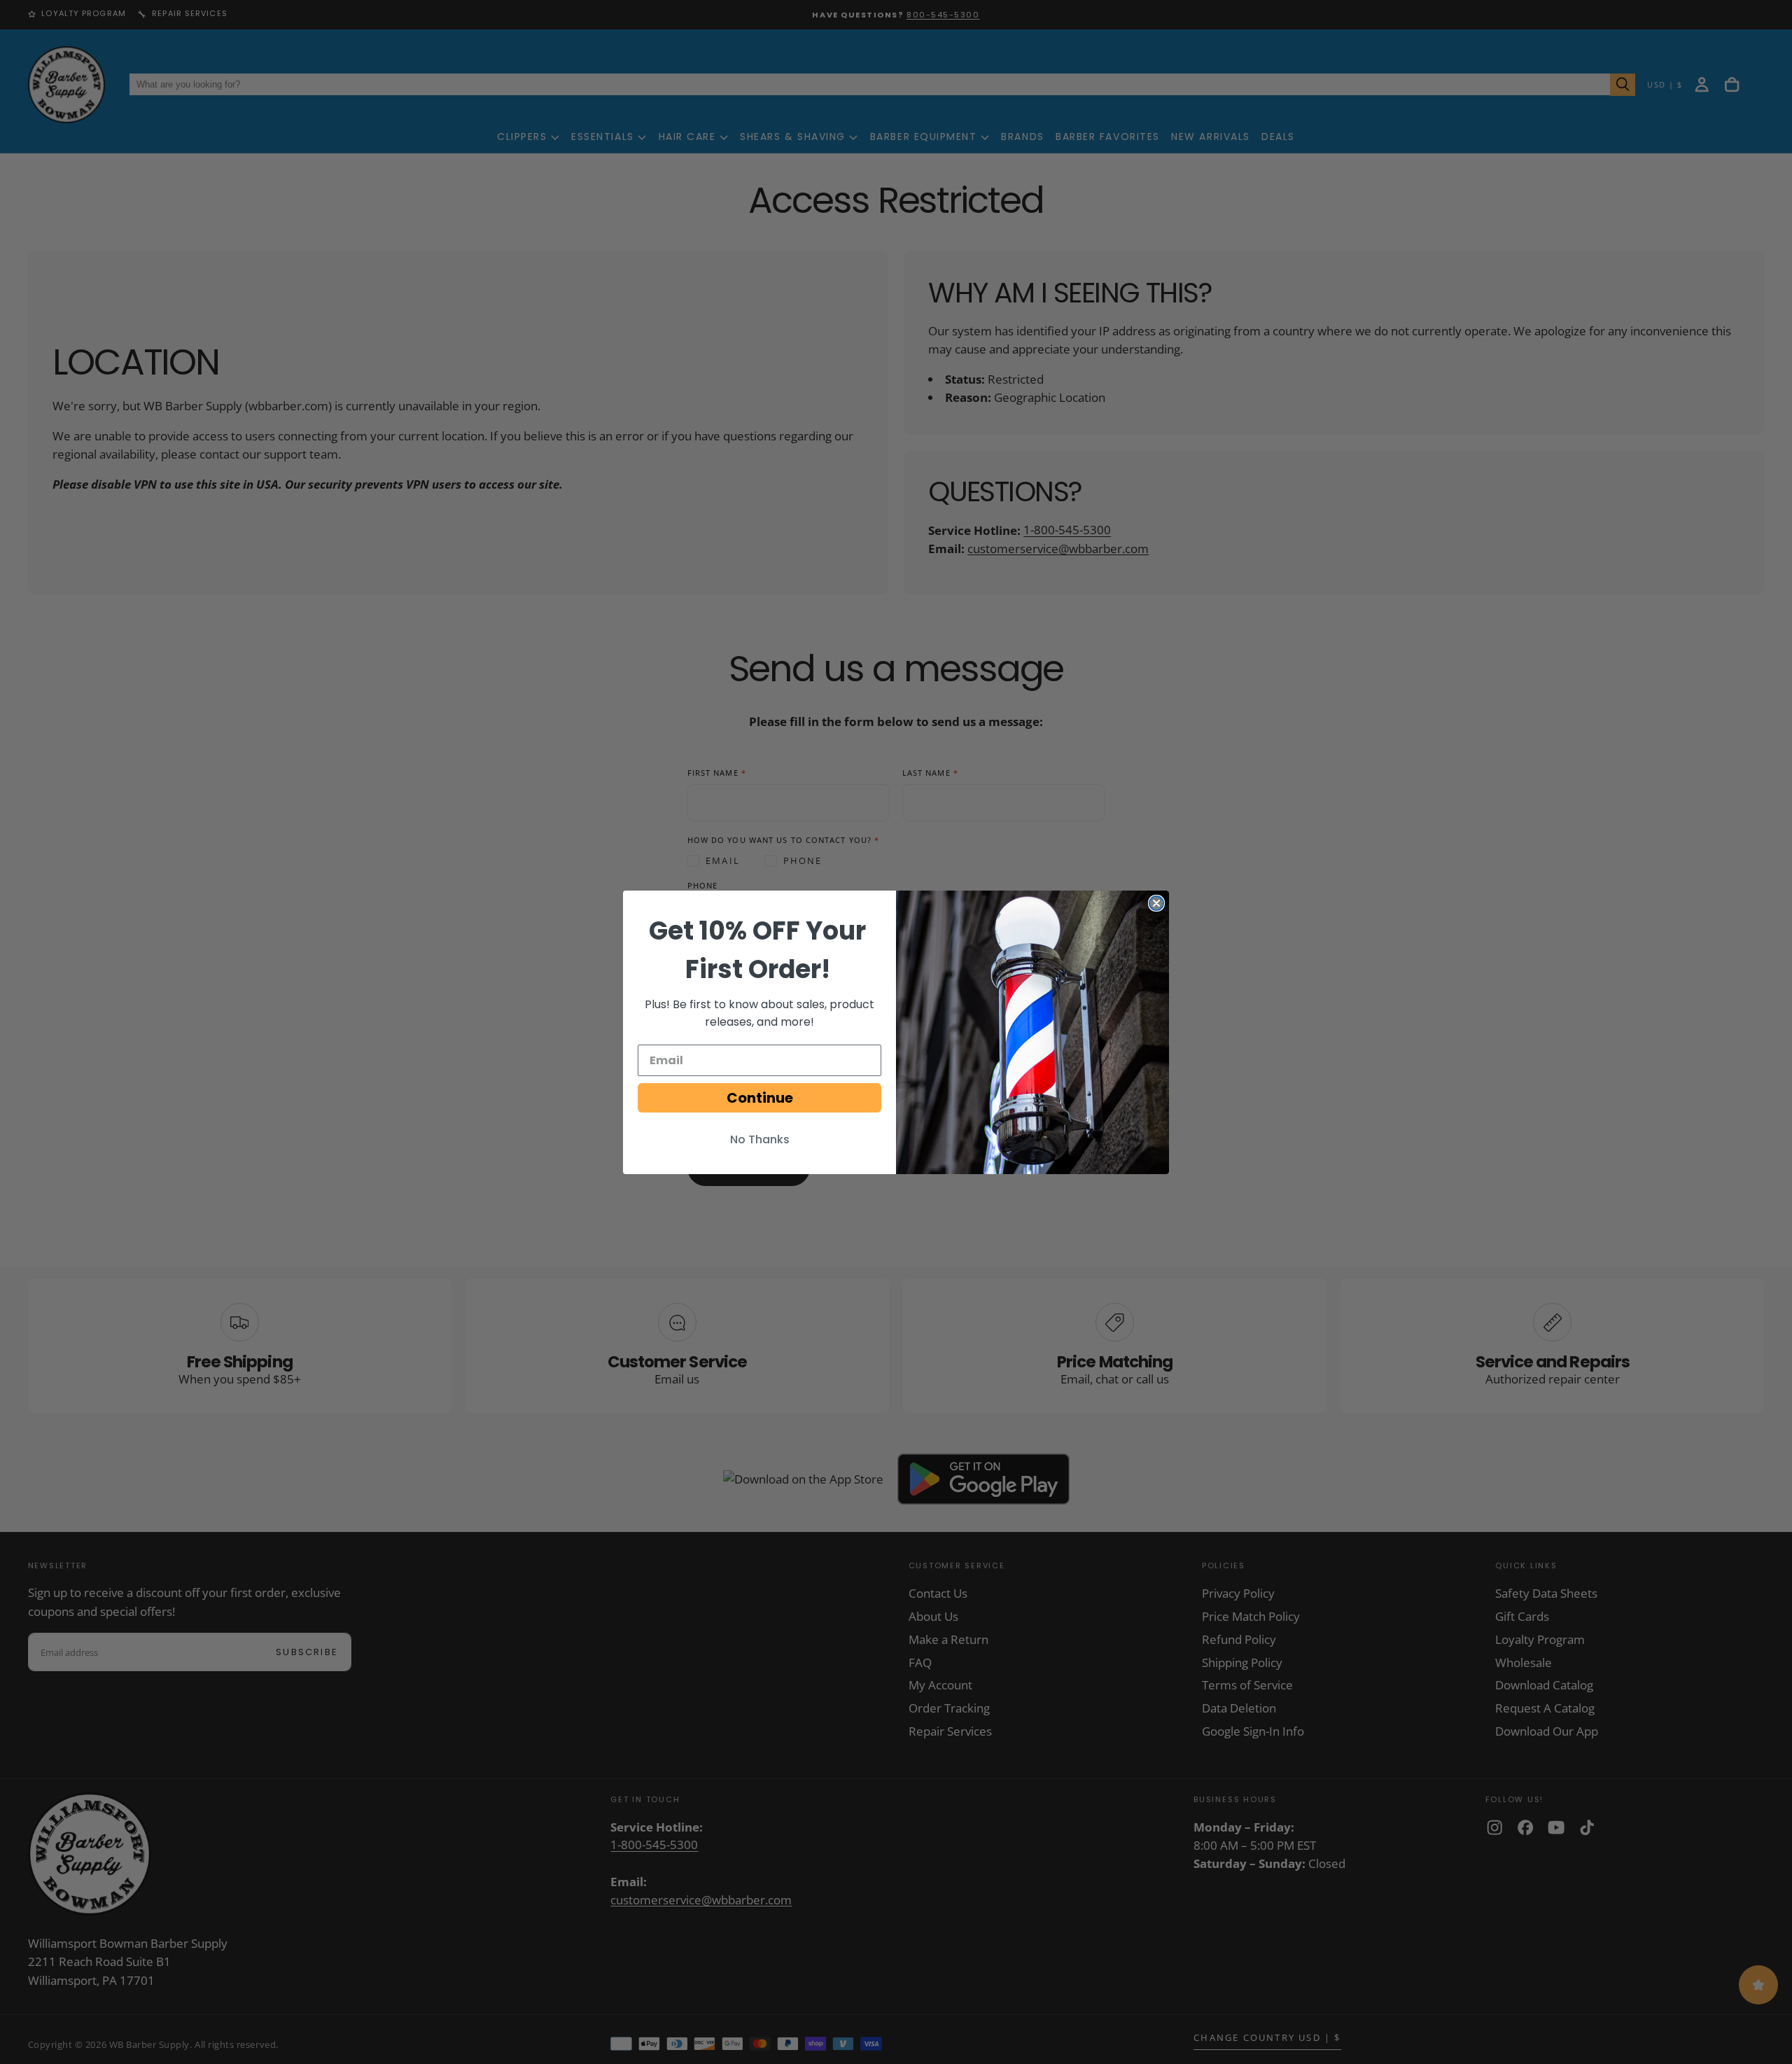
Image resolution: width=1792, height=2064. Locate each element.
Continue (760, 1098)
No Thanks (760, 1139)
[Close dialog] (1156, 903)
